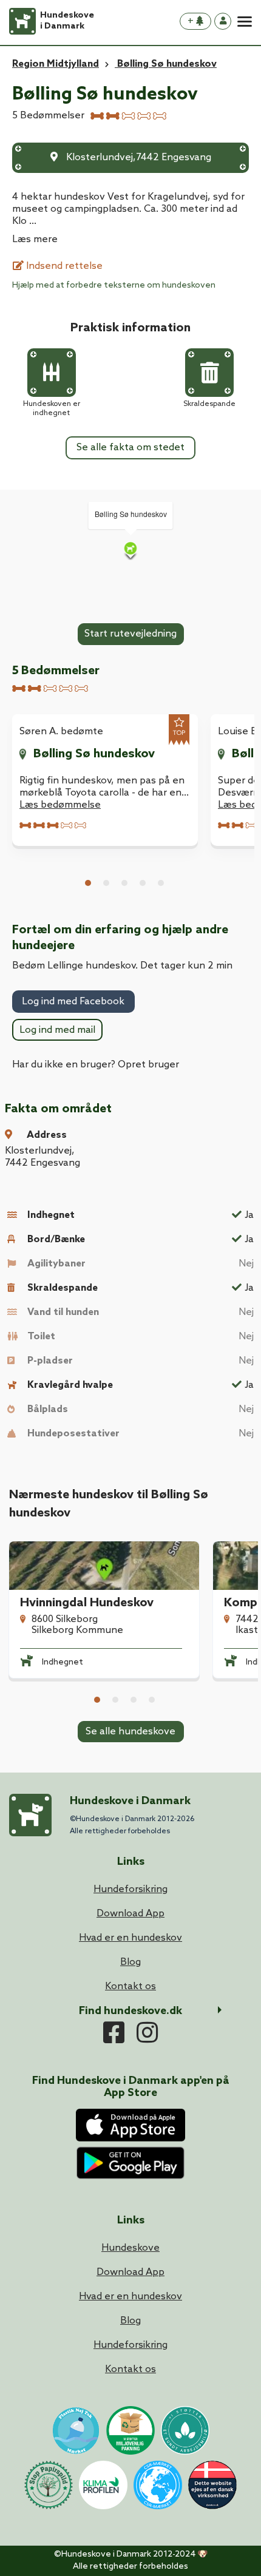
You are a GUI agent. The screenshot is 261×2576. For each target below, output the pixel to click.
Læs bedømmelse (60, 805)
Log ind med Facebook (73, 1002)
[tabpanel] (105, 780)
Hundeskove (130, 2248)
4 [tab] (143, 883)
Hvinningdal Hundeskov (87, 1603)
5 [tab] (161, 883)
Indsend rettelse (63, 266)
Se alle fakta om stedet (130, 448)
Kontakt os (130, 2369)
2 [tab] (106, 883)
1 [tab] (88, 883)
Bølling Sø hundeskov (94, 754)
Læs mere (35, 239)
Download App (130, 2272)
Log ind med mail (57, 1030)
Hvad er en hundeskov (130, 2297)
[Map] (130, 550)
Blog (130, 2321)
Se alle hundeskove (130, 1732)
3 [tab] (124, 883)
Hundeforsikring (130, 2345)
